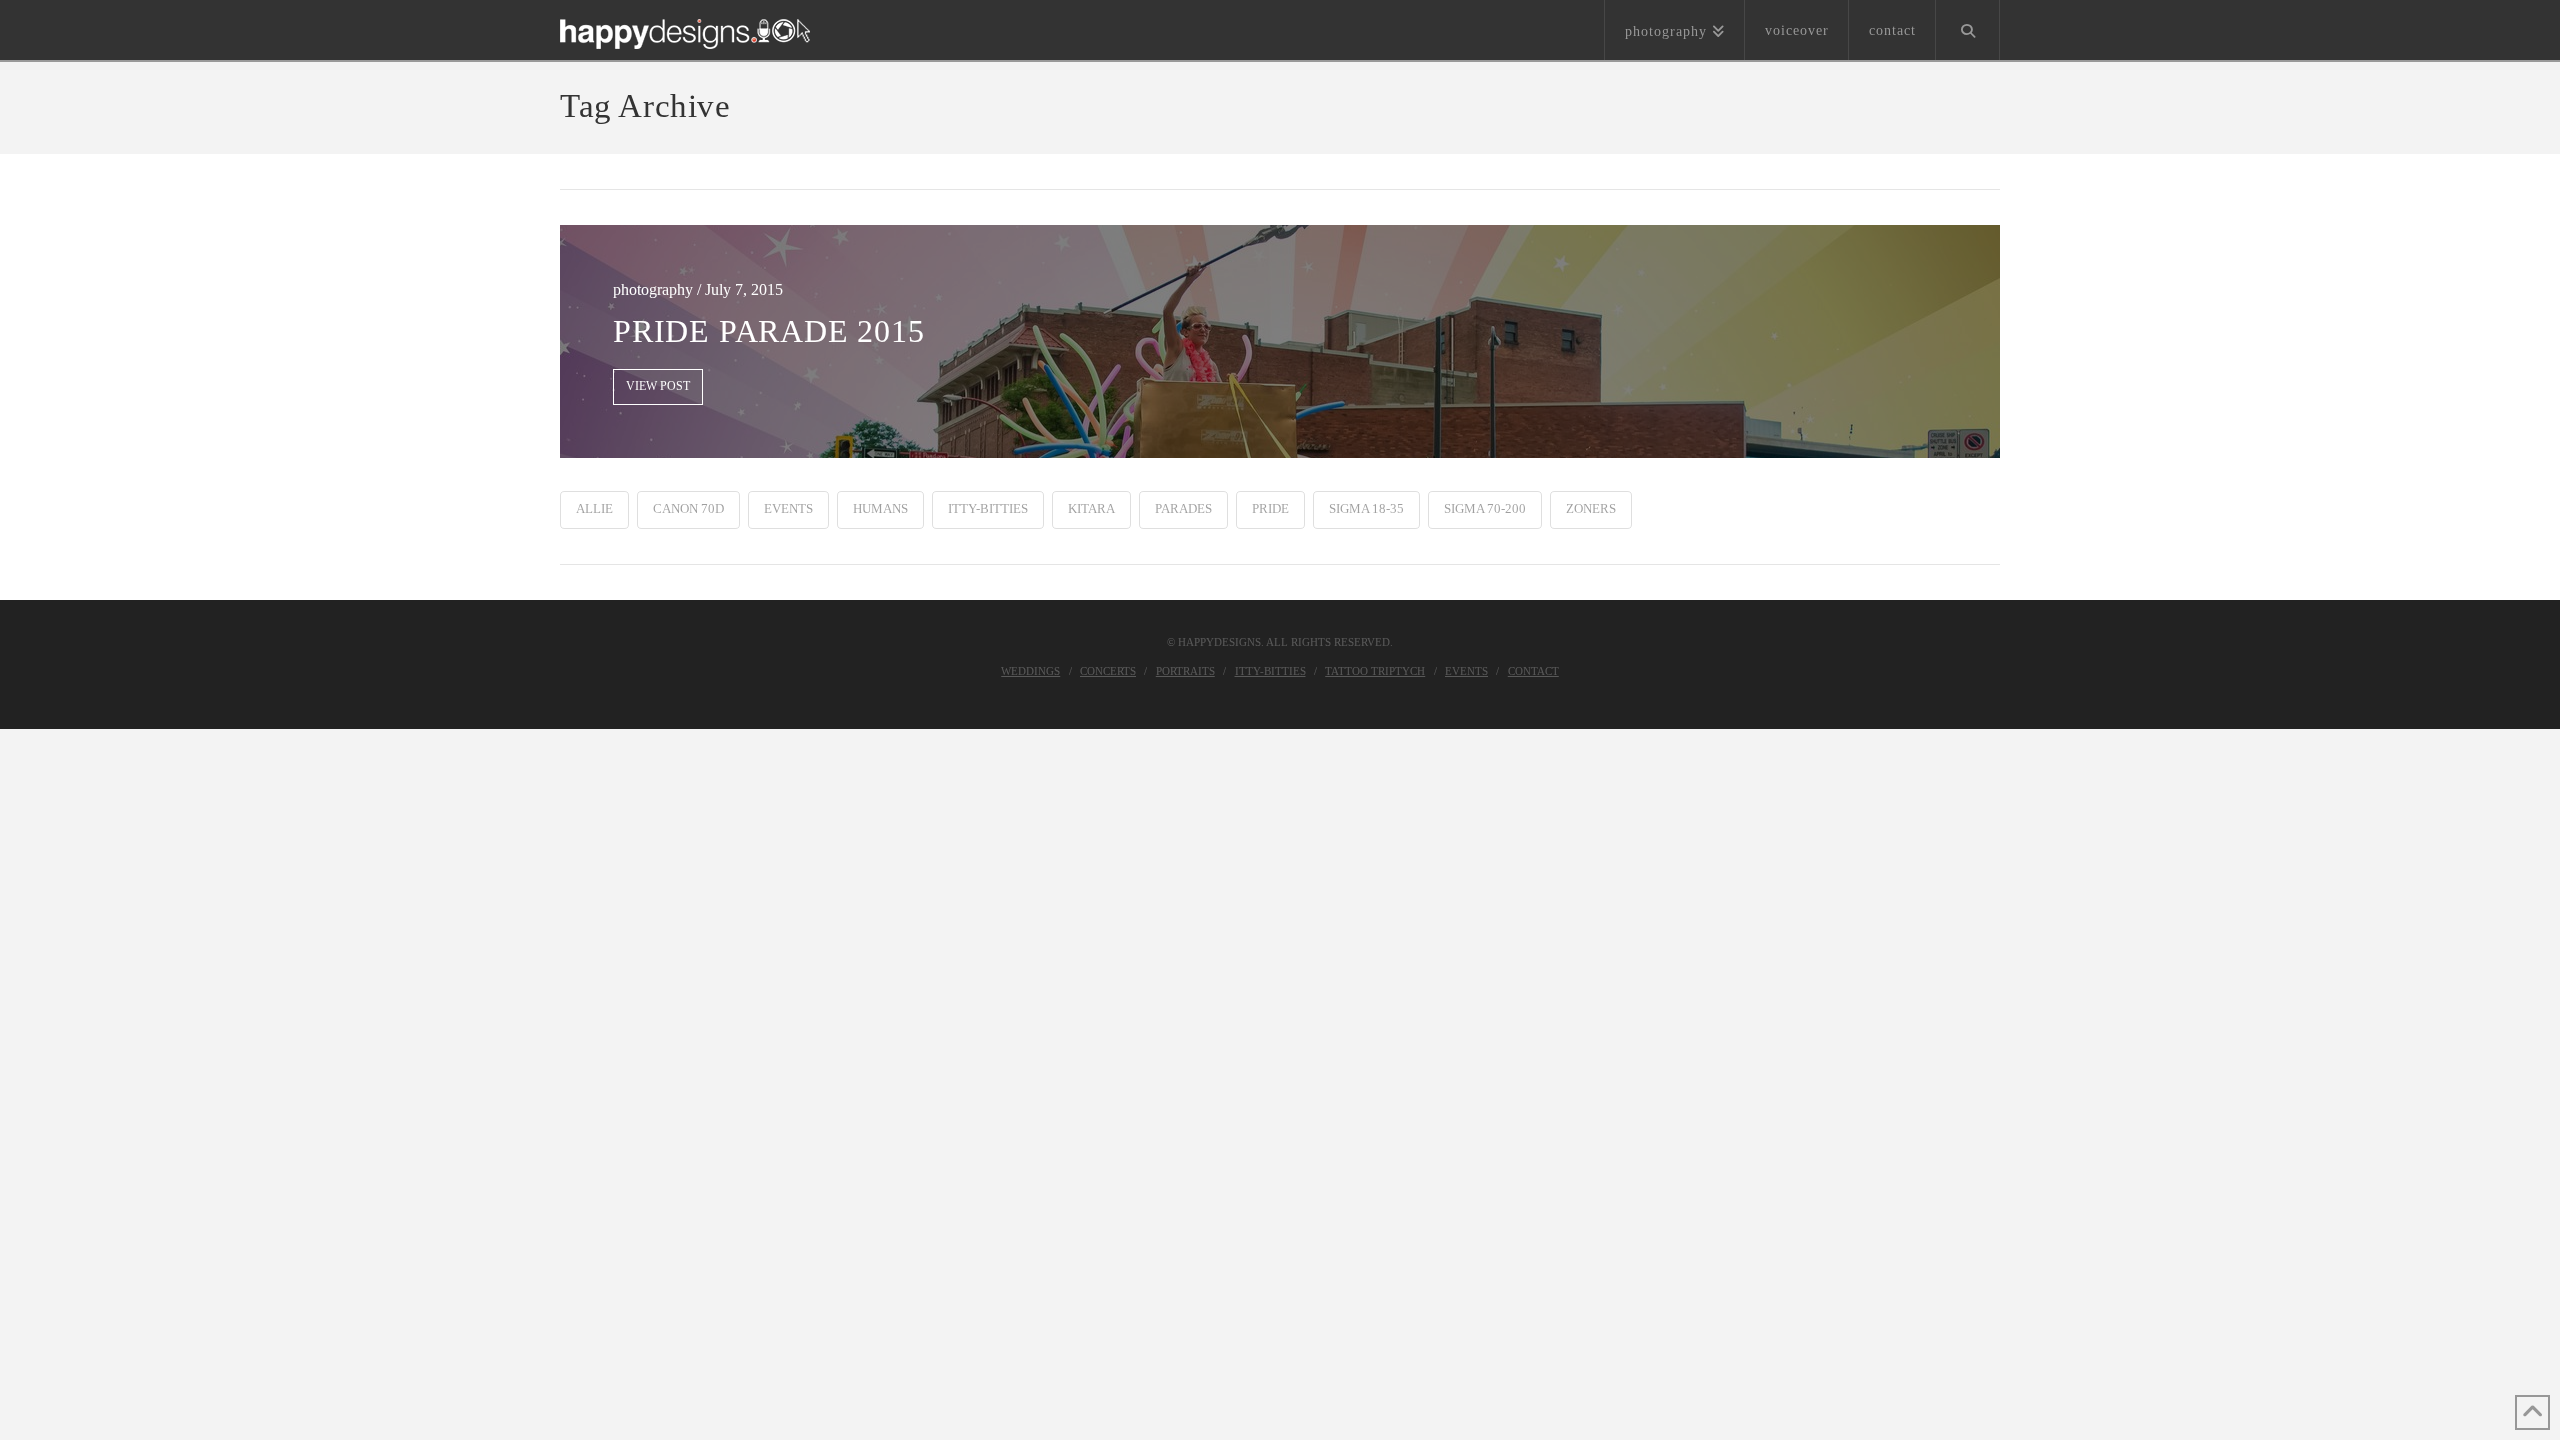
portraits (1185, 671)
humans (880, 508)
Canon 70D (688, 508)
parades (1183, 508)
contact (1533, 671)
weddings (1030, 671)
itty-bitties (988, 508)
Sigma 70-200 (1485, 508)
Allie (594, 508)
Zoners (1591, 508)
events (788, 508)
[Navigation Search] (1968, 30)
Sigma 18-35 (1366, 508)
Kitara (1091, 508)
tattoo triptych (1375, 671)
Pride (1270, 508)
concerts (1108, 671)
